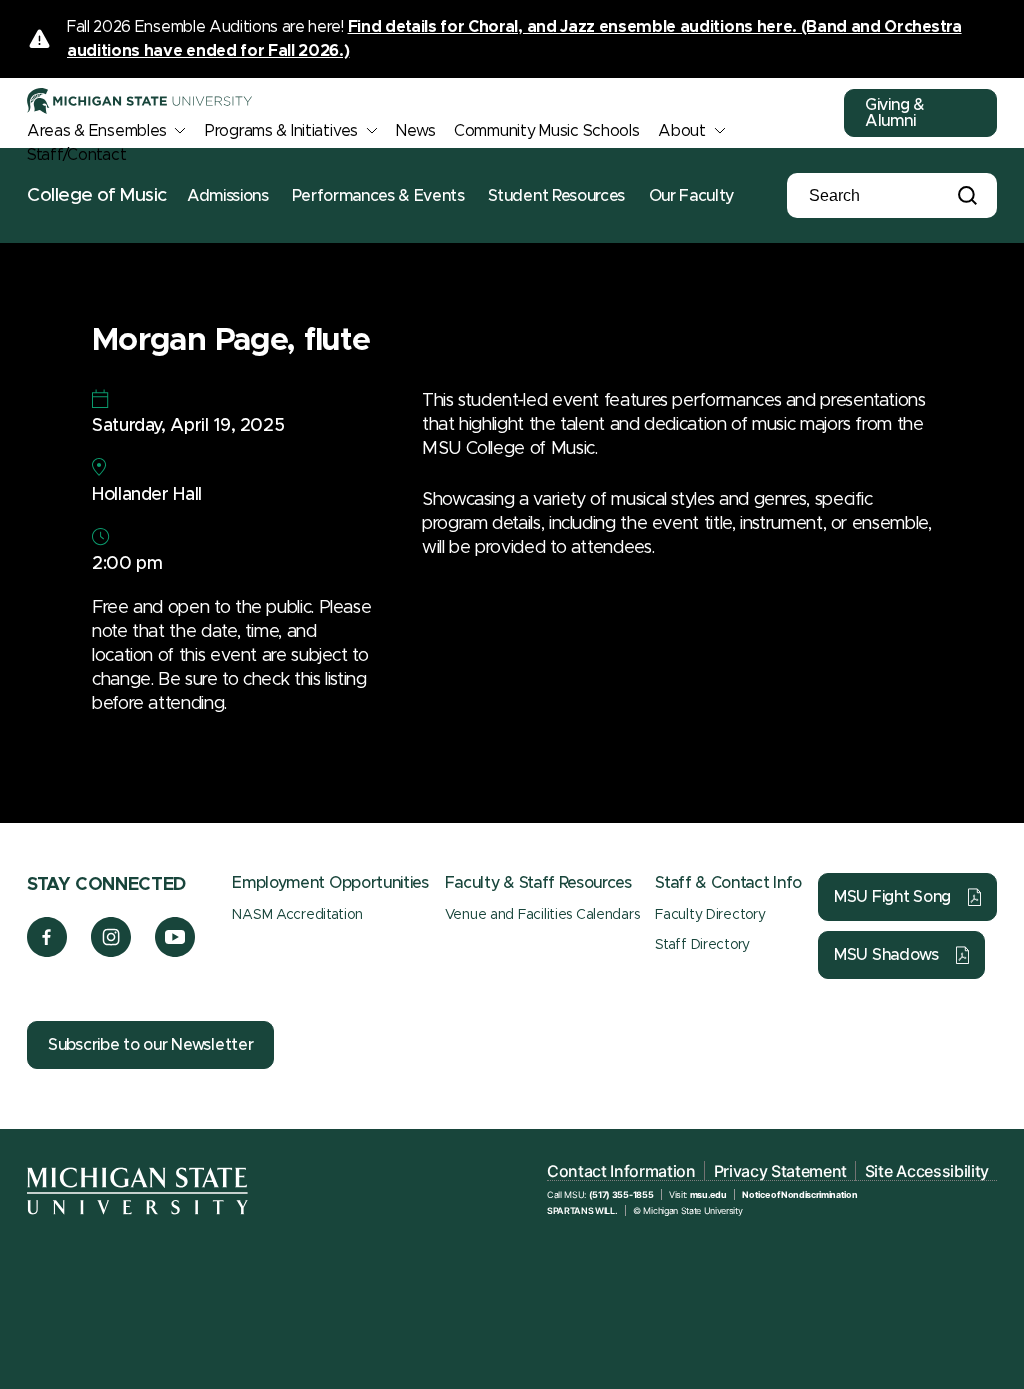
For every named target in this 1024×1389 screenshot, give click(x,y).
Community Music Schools (547, 131)
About (682, 131)
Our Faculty (691, 196)
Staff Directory (702, 945)
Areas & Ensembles (96, 131)
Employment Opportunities (330, 883)
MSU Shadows (886, 955)
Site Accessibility (927, 1171)
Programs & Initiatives (281, 131)
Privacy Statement (781, 1171)
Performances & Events (378, 196)
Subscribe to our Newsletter (150, 1045)
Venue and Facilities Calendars (542, 915)
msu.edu (708, 1194)
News (415, 131)
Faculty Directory (710, 915)
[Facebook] (47, 952)
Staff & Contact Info (728, 883)
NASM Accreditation (297, 915)
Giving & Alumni (895, 113)
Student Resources (556, 196)
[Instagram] (111, 952)
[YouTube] (175, 952)
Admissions (228, 196)
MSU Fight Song (892, 897)
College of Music (97, 195)
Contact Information (621, 1171)
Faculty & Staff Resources (538, 883)
